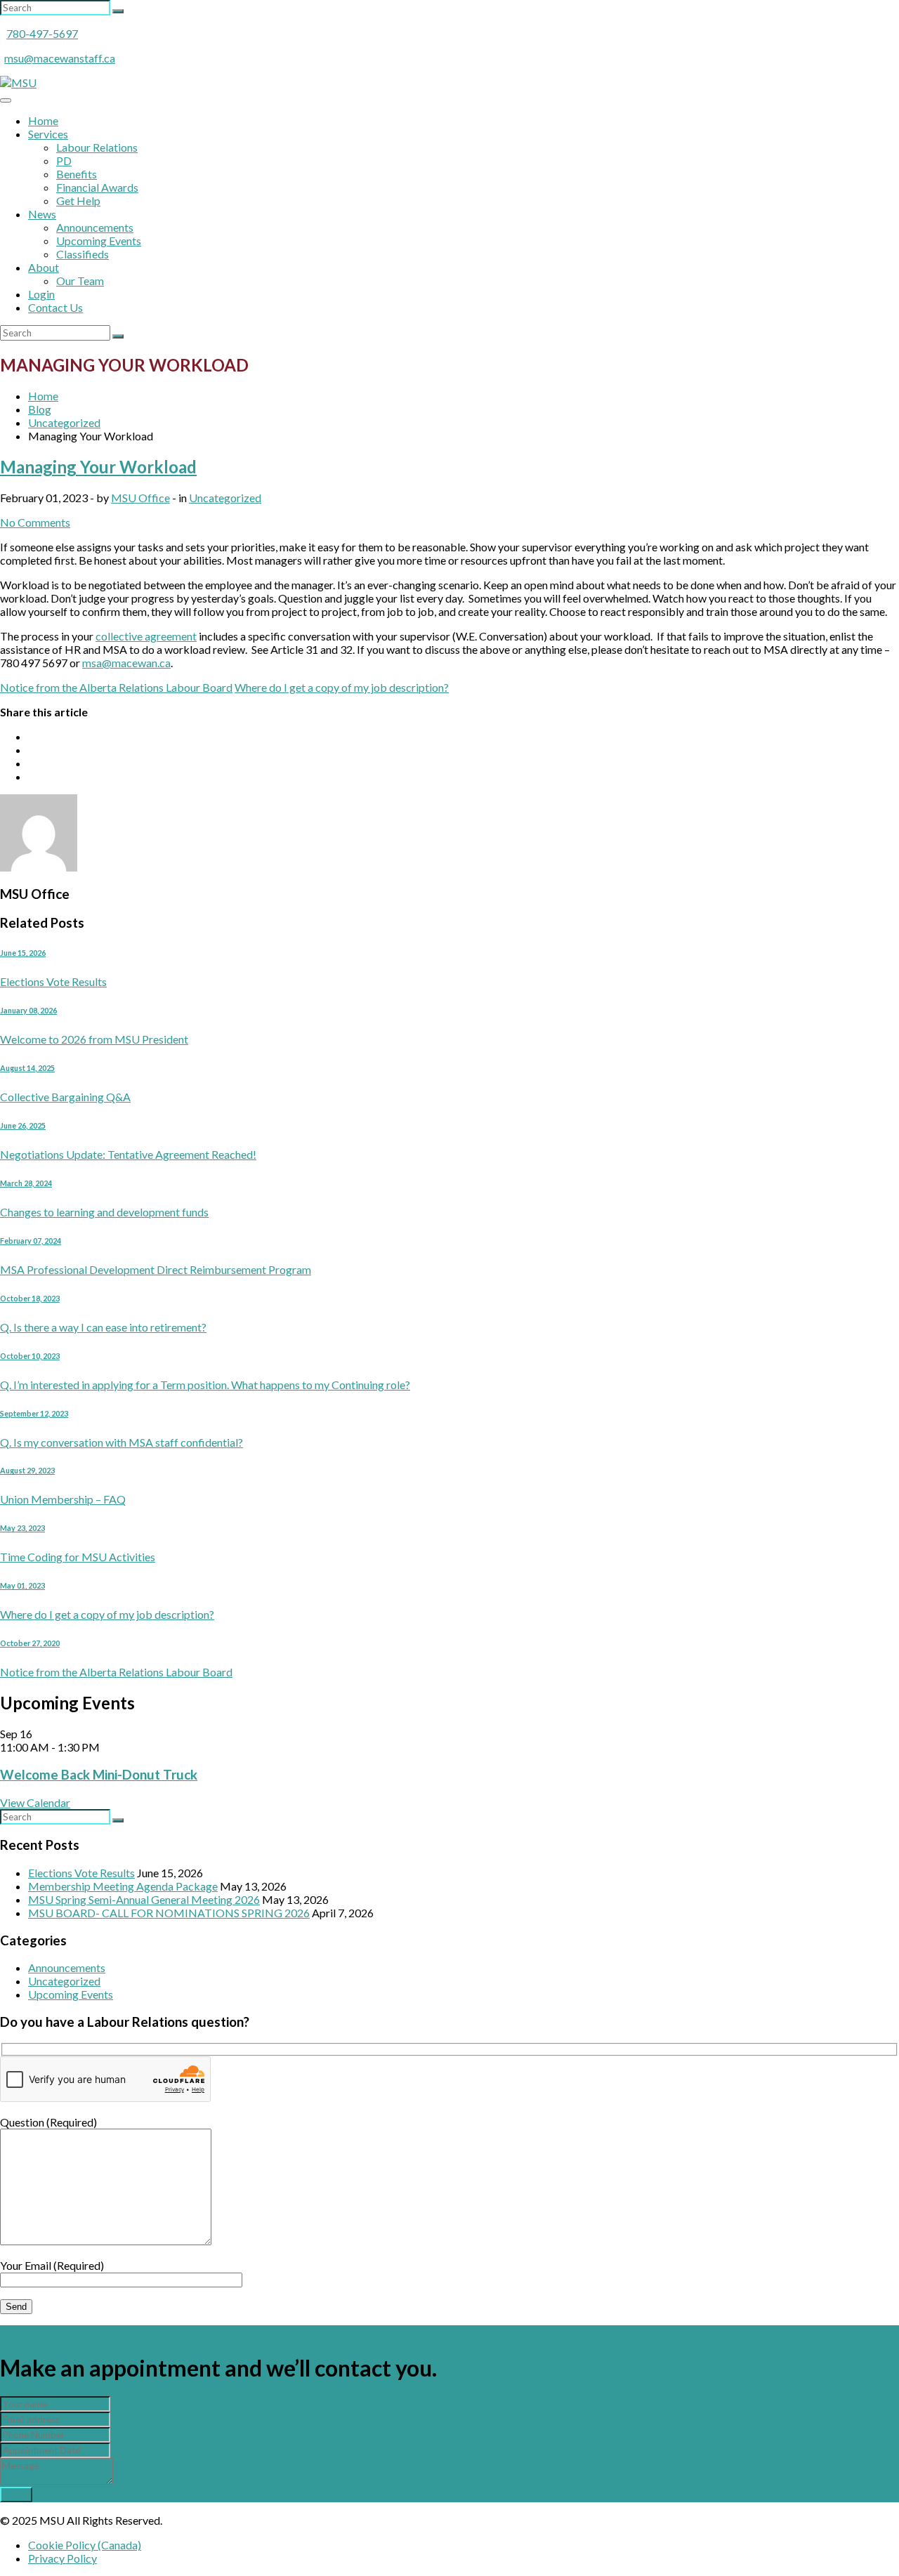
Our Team (80, 281)
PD (64, 160)
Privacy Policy (63, 2558)
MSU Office (140, 498)
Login (41, 294)
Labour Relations (97, 147)
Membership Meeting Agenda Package (123, 1886)
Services (48, 134)
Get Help (78, 201)
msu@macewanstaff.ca (60, 58)
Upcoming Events (99, 241)
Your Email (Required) (52, 2265)
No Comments (35, 522)
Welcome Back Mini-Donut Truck (99, 1775)
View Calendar (35, 1802)
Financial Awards (97, 187)
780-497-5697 (42, 33)
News (42, 214)
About (44, 267)
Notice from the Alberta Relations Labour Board (116, 687)
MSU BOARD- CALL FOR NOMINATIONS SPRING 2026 (169, 1913)
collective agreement (146, 636)
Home (43, 120)
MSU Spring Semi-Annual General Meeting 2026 (144, 1899)
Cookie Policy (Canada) (85, 2545)
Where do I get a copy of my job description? (342, 687)
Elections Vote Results (81, 1873)
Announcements (95, 227)
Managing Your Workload (98, 467)
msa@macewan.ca (126, 663)
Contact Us (55, 307)
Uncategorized (225, 498)
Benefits (77, 174)
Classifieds (83, 254)
